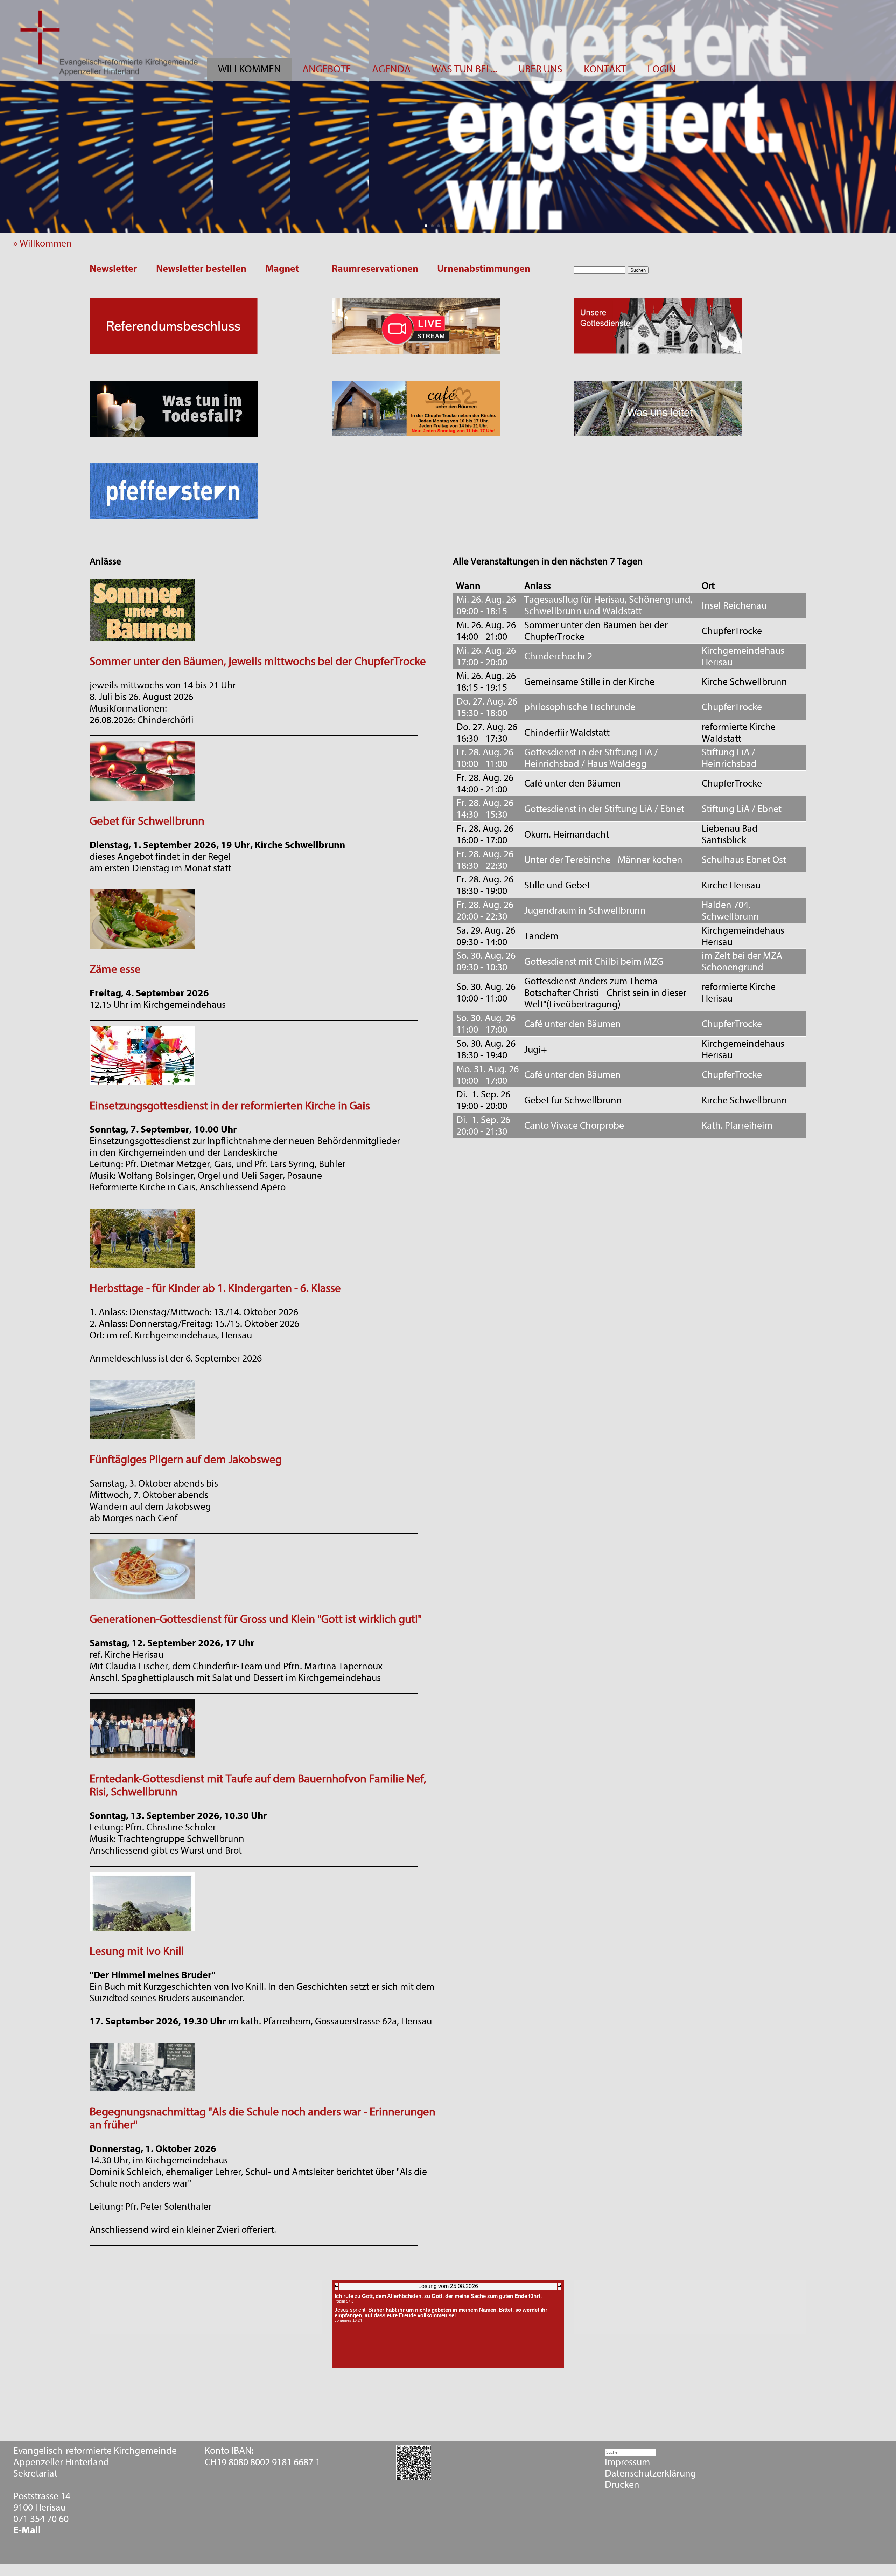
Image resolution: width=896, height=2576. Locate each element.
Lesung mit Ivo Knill (137, 1951)
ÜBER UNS (540, 69)
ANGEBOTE (327, 69)
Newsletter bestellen (201, 269)
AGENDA (391, 69)
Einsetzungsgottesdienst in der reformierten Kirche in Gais (230, 1106)
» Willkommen (46, 243)
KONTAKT (605, 69)
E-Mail (27, 2530)
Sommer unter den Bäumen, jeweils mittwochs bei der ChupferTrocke (258, 661)
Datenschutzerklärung (650, 2473)
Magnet (282, 269)
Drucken (622, 2485)
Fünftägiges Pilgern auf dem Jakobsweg (186, 1459)
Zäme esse (115, 969)
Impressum (627, 2462)
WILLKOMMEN (250, 69)
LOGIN (662, 69)
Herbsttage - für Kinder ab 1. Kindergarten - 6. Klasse (215, 1288)
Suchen (638, 270)
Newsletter (113, 269)
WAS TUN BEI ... (464, 69)
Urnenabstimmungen (484, 269)
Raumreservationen (375, 269)
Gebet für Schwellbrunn (147, 821)
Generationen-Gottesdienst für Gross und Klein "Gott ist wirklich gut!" (256, 1619)
